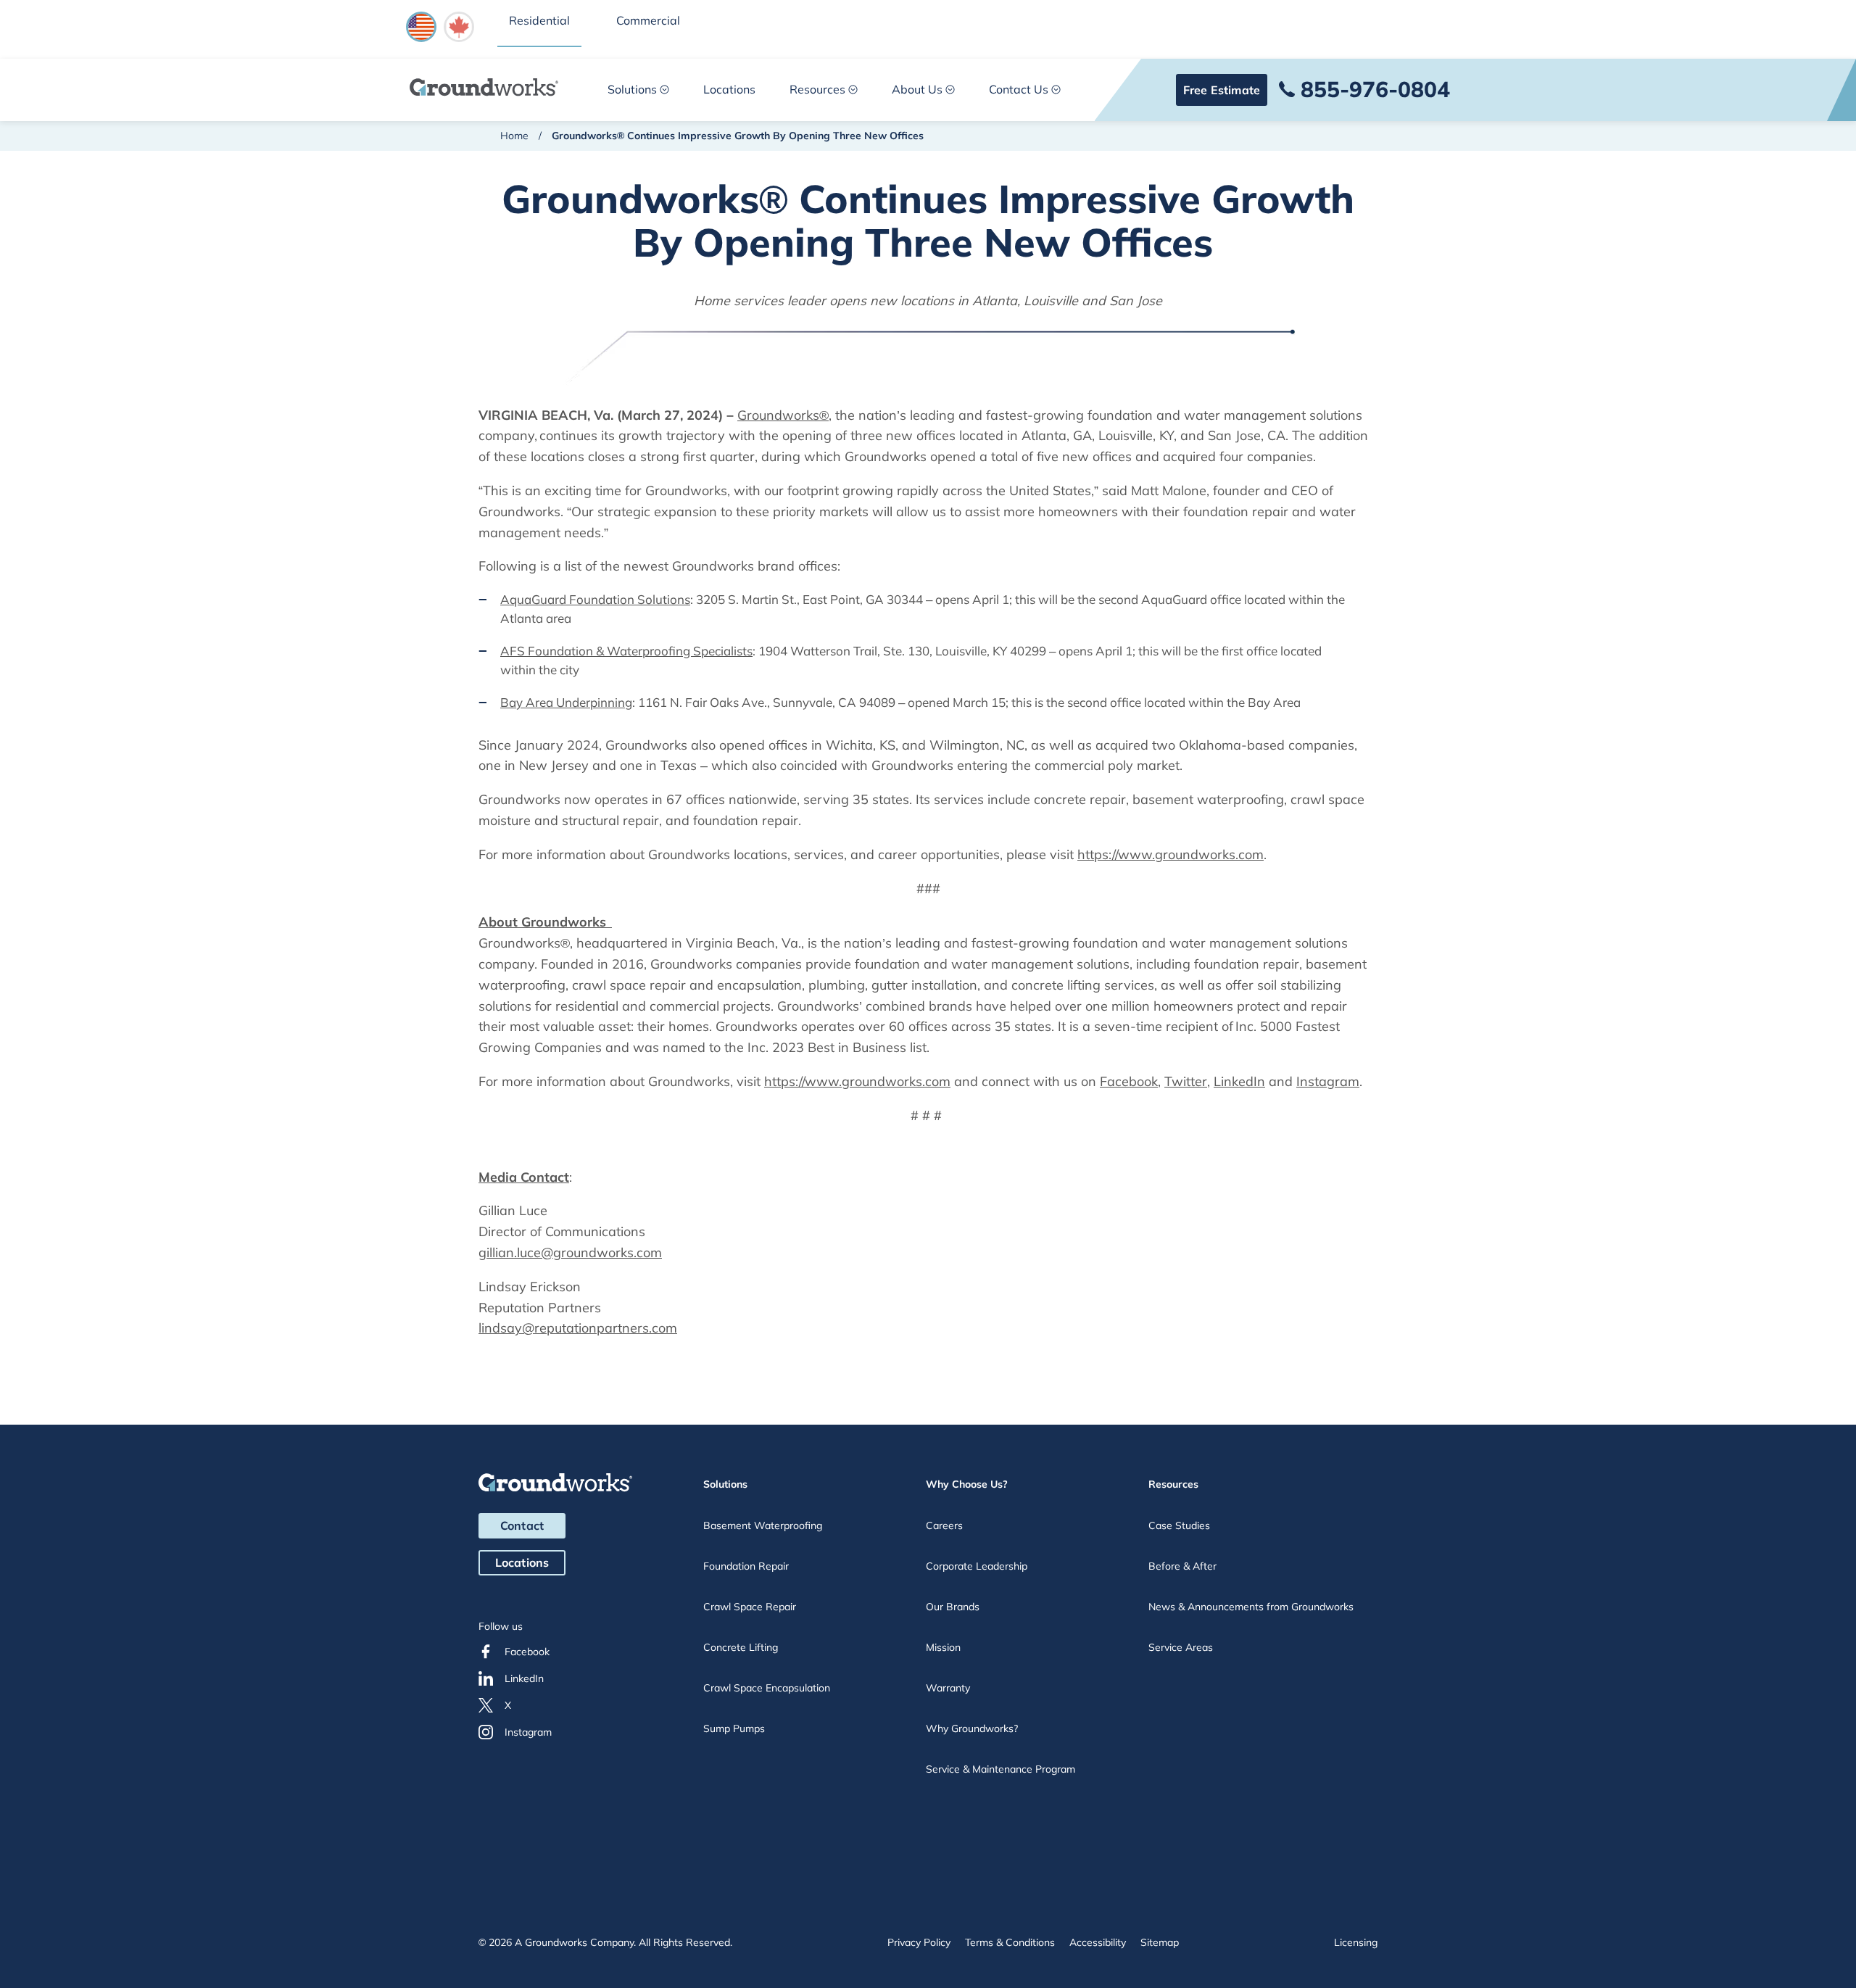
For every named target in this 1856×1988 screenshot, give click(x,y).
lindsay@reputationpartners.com (578, 1328)
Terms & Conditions (1010, 1942)
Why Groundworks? (972, 1728)
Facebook (1129, 1081)
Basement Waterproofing (763, 1525)
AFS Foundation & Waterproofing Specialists (626, 651)
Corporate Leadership (977, 1566)
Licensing (1356, 1942)
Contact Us (1019, 89)
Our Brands (953, 1607)
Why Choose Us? (967, 1484)
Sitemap (1160, 1942)
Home (514, 136)
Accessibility (1098, 1942)
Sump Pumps (734, 1728)
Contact (522, 1525)
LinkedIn (1239, 1081)
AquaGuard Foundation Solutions (595, 599)
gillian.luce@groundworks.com (570, 1252)
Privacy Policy (919, 1942)
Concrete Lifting (741, 1647)
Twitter (1186, 1081)
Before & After (1182, 1566)
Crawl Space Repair (750, 1607)
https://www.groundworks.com (1171, 854)
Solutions (632, 89)
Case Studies (1179, 1525)
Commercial (648, 20)
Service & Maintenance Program (1000, 1769)
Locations (729, 89)
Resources (817, 89)
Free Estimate (1222, 90)
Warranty (948, 1688)
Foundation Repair (746, 1566)
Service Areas (1181, 1647)
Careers (944, 1525)
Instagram (1328, 1081)
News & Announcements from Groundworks (1251, 1607)
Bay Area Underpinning (566, 702)
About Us (917, 89)
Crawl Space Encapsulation (767, 1688)
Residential (539, 20)
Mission (943, 1647)
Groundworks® (783, 415)
